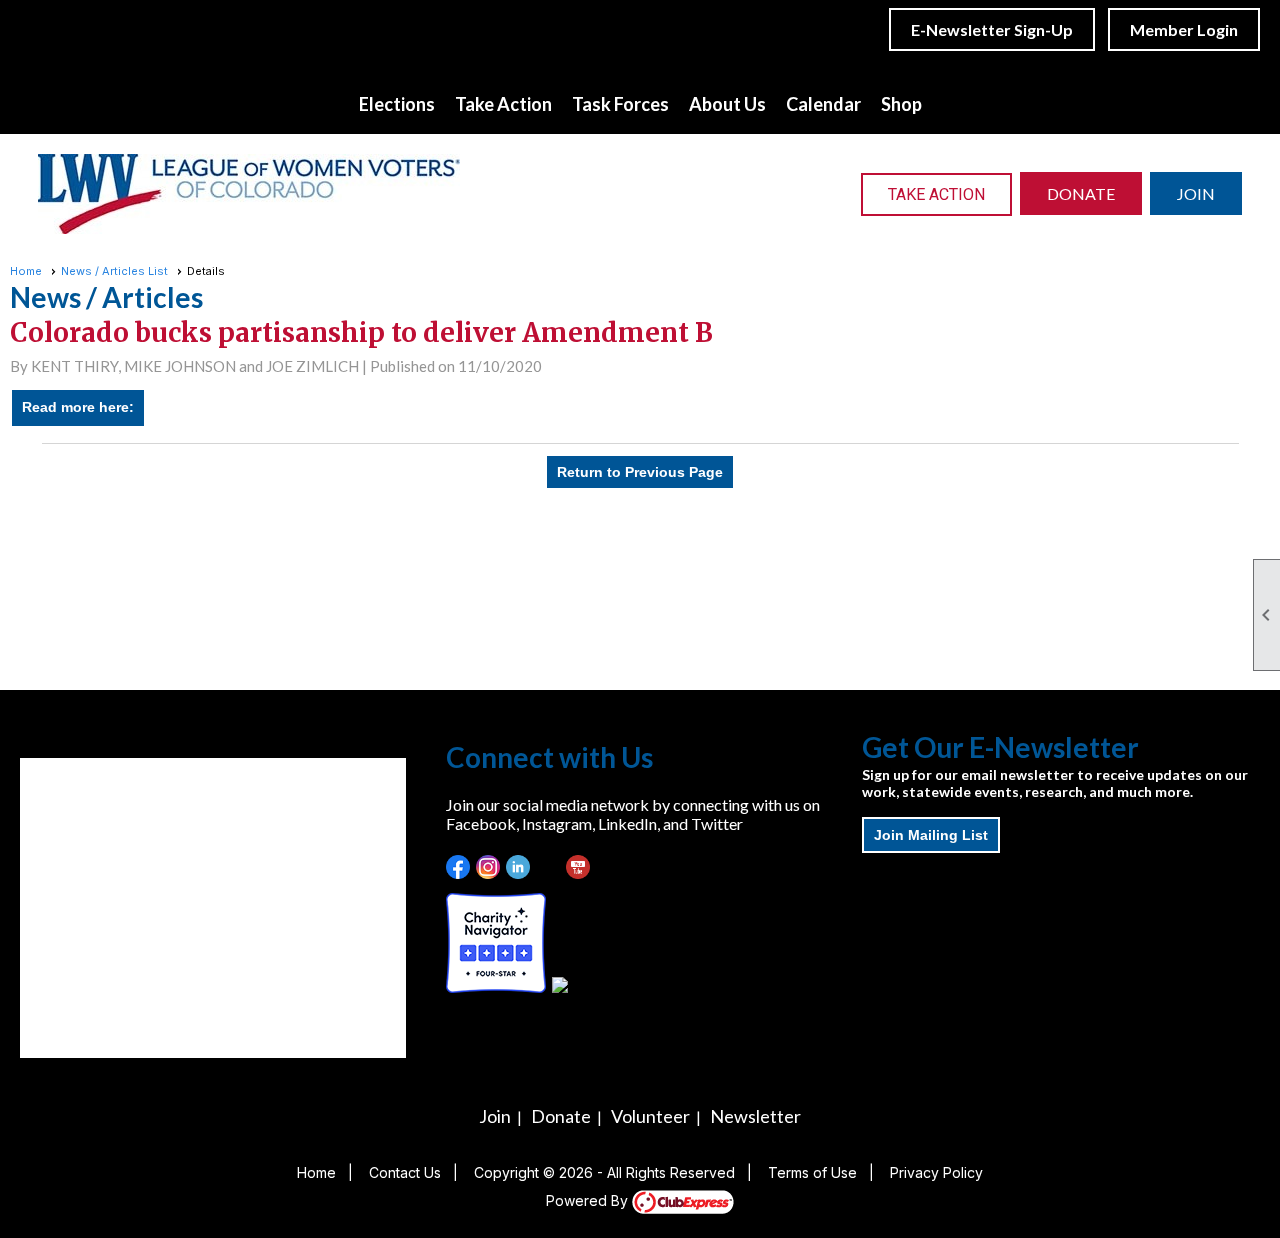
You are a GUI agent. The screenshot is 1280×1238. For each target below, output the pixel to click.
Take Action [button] (503, 104)
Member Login (1184, 29)
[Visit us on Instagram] (488, 867)
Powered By (589, 1200)
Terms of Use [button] (812, 1172)
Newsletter (755, 1116)
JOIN (1196, 193)
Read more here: (78, 407)
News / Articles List (114, 271)
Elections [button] (397, 104)
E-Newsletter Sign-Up (992, 29)
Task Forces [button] (620, 104)
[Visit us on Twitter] (548, 867)
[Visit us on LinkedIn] (518, 867)
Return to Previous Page (640, 472)
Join (495, 1116)
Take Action (936, 194)
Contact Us (405, 1172)
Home (26, 271)
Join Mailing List (931, 835)
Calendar (823, 104)
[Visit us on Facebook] (458, 867)
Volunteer (650, 1116)
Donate (561, 1116)
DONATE (1081, 193)
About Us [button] (727, 104)
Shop (901, 104)
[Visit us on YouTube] (578, 867)
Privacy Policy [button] (936, 1172)
